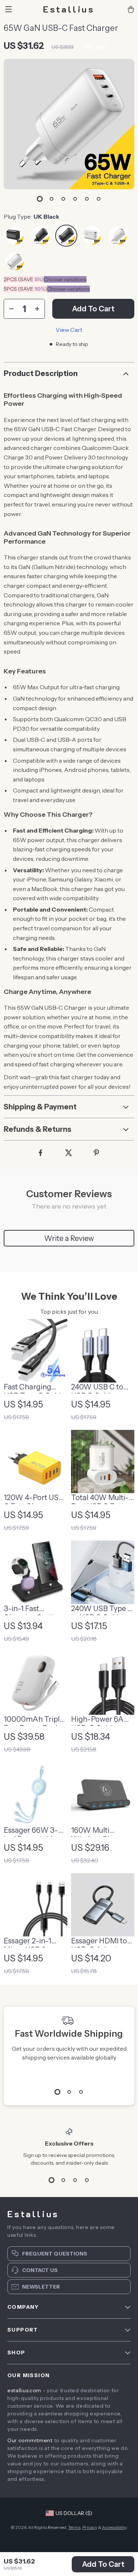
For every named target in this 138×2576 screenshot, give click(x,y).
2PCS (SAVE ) (24, 279)
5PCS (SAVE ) (25, 289)
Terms (74, 2527)
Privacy (90, 2527)
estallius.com (24, 2390)
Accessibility (114, 2527)
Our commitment (30, 2440)
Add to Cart (103, 2564)
